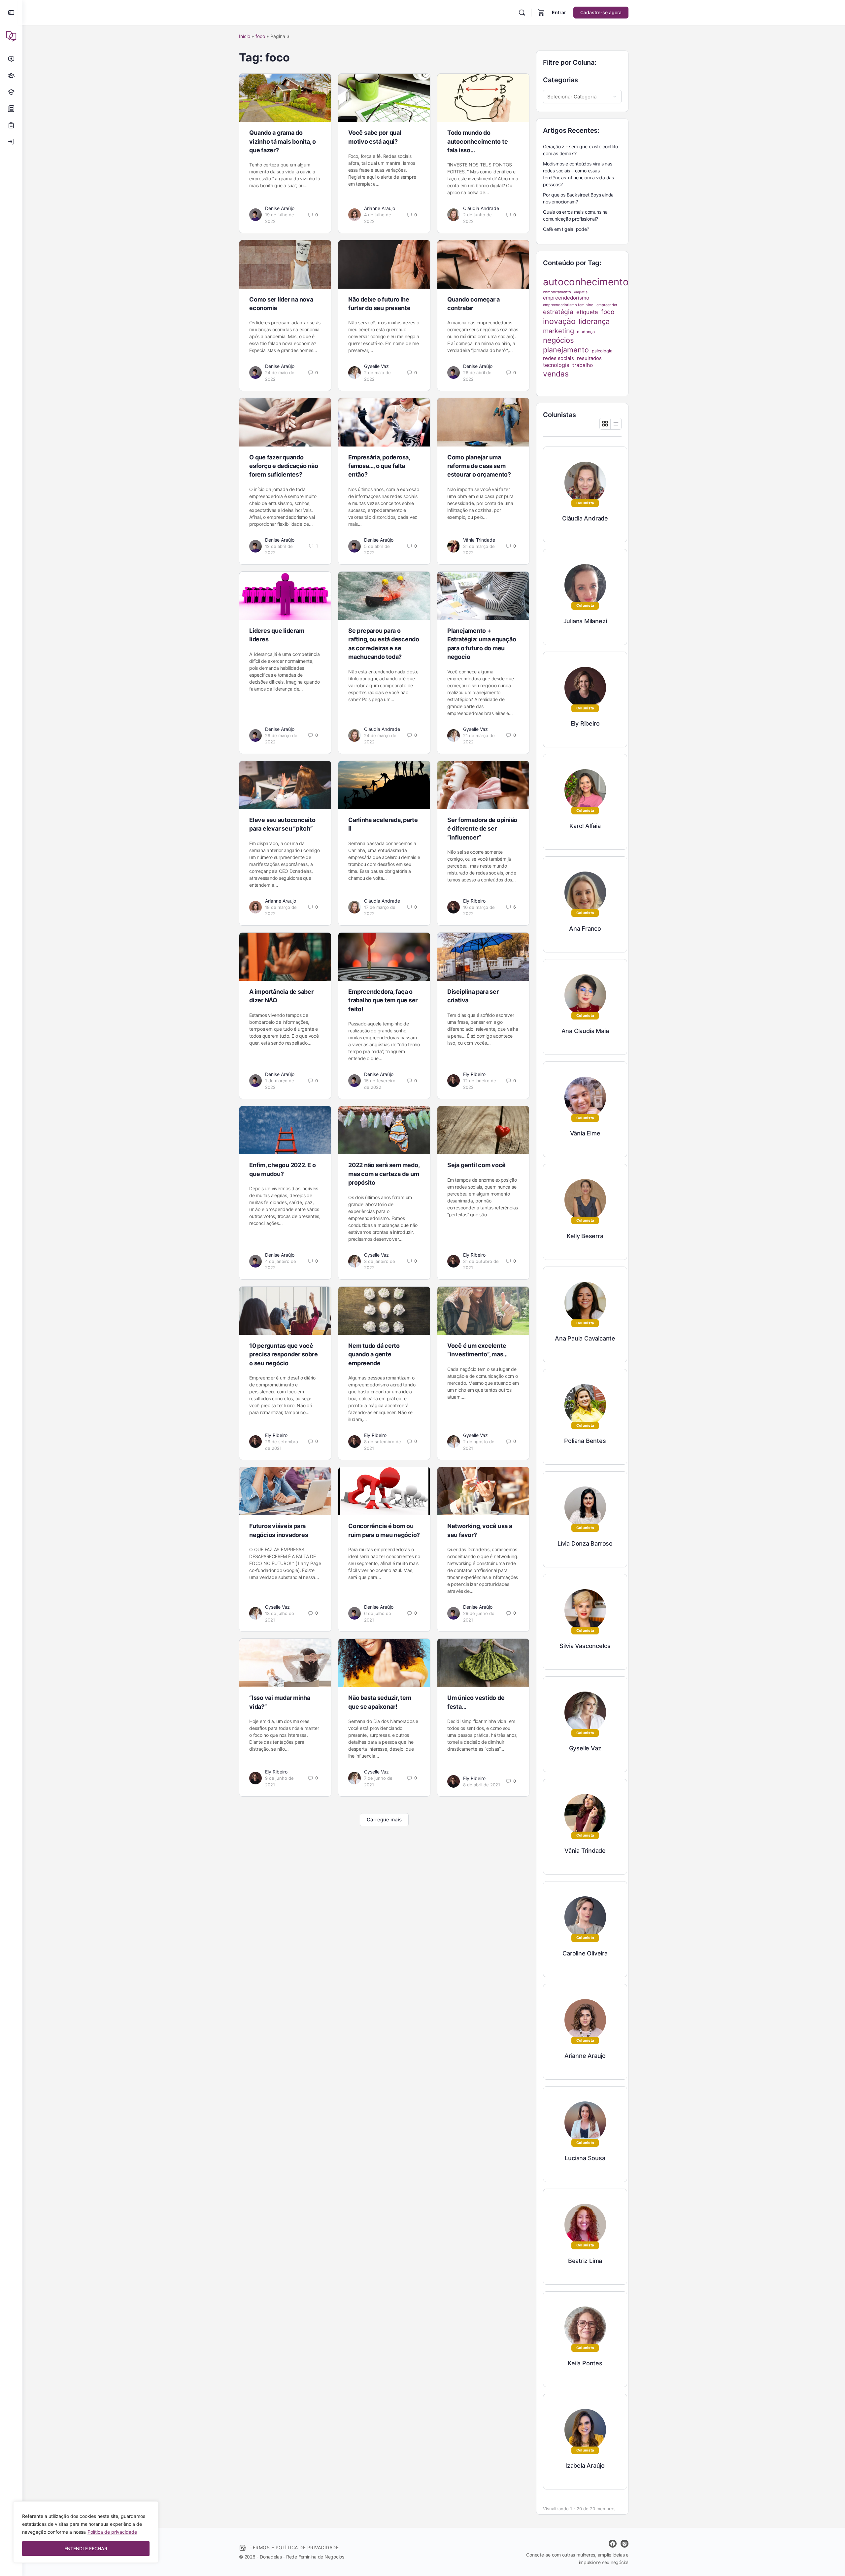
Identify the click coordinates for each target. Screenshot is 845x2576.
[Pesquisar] (522, 13)
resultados (589, 358)
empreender (607, 305)
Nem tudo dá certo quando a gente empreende (374, 1354)
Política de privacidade (112, 2532)
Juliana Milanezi (585, 621)
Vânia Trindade (479, 540)
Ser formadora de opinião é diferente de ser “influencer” (482, 829)
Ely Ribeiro (474, 901)
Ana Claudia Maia (585, 1031)
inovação (559, 321)
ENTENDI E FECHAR (86, 2548)
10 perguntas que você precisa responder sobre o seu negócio (283, 1354)
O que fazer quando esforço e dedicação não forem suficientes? (284, 466)
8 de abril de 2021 (482, 1785)
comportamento (557, 292)
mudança (586, 332)
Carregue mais (384, 1820)
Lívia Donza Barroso (585, 1543)
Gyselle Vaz (376, 366)
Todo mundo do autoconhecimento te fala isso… (477, 141)
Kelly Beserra (585, 1236)
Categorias (560, 80)
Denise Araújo (280, 208)
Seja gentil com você (476, 1165)
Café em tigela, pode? (566, 229)
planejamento (566, 350)
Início (245, 36)
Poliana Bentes (585, 1441)
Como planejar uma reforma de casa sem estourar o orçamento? (479, 466)
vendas (556, 374)
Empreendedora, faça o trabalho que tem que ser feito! (383, 1000)
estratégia (558, 312)
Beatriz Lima (585, 2261)
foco (260, 36)
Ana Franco (585, 929)
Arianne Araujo (380, 208)
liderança (594, 321)
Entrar (559, 12)
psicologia (602, 351)
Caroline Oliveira (585, 1953)
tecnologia (556, 365)
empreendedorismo (566, 298)
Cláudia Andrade (481, 208)
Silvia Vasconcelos (585, 1646)
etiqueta (587, 312)
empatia (581, 292)
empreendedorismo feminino (568, 305)
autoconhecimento (586, 282)
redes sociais (558, 358)
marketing (558, 331)
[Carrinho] (541, 13)
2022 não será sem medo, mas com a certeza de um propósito (384, 1174)
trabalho (583, 365)
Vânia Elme (585, 1133)
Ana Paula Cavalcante (585, 1338)
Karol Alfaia (585, 826)
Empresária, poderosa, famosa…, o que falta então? (379, 466)
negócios (558, 340)
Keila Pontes (585, 2363)
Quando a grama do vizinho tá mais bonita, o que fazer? (283, 141)
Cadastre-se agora (601, 12)
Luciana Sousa (585, 2158)
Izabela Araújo (585, 2466)
